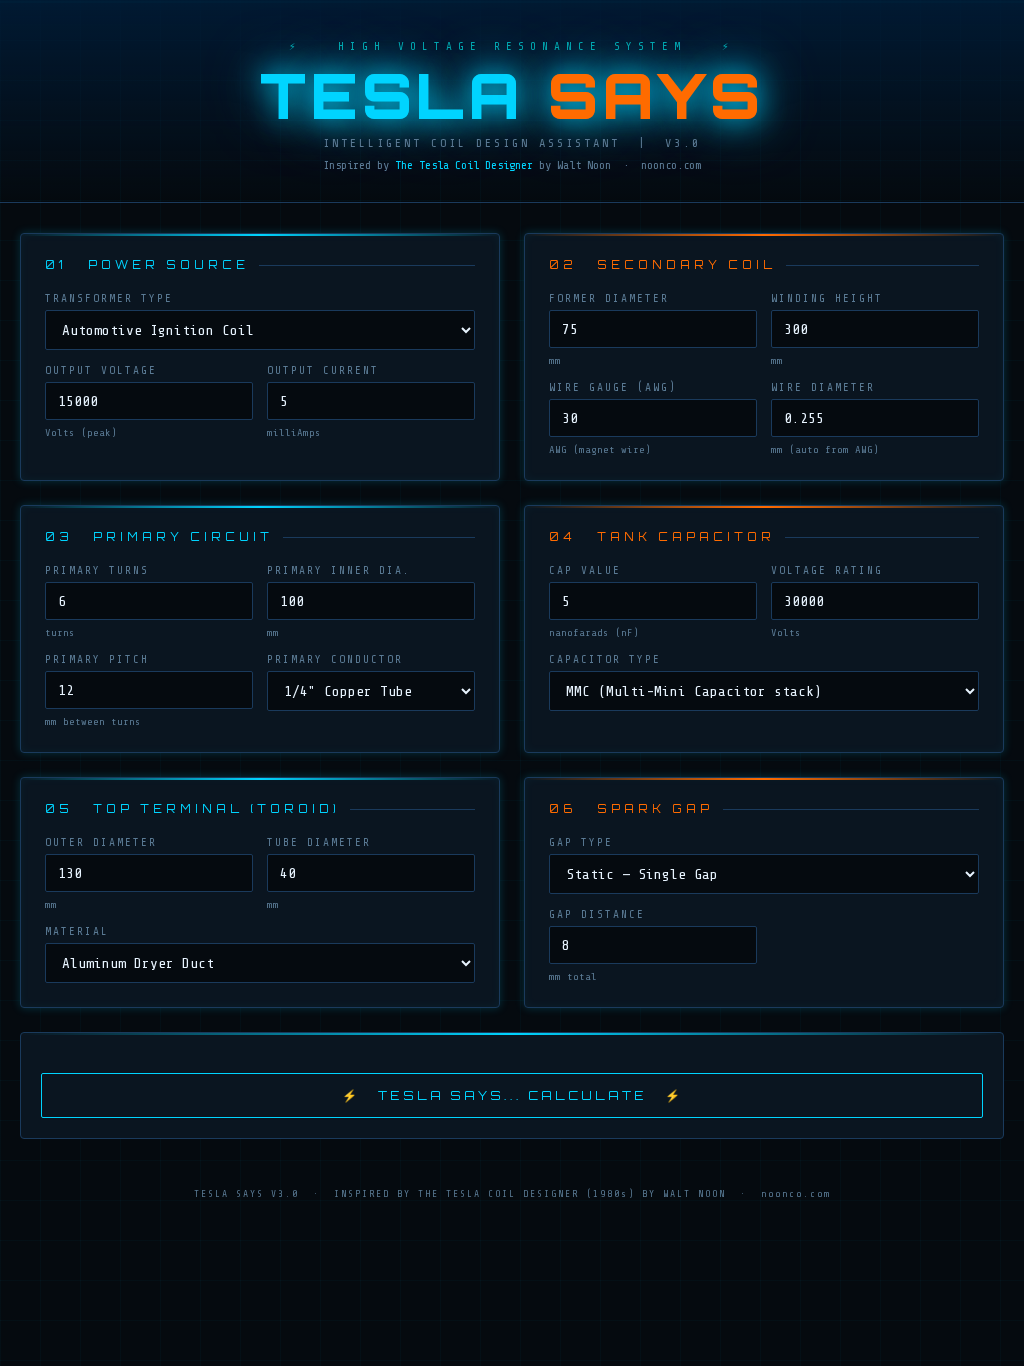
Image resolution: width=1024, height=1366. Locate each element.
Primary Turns (97, 570)
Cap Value (585, 570)
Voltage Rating (827, 570)
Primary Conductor (335, 659)
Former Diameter (609, 298)
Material (77, 931)
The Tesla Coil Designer (464, 165)
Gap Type (581, 842)
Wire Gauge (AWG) (613, 387)
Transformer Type (109, 298)
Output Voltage (101, 370)
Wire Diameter (823, 387)
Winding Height (827, 298)
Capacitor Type (605, 659)
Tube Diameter (319, 842)
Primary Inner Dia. (339, 570)
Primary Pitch (97, 659)
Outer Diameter (101, 842)
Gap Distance (597, 914)
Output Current (323, 370)
